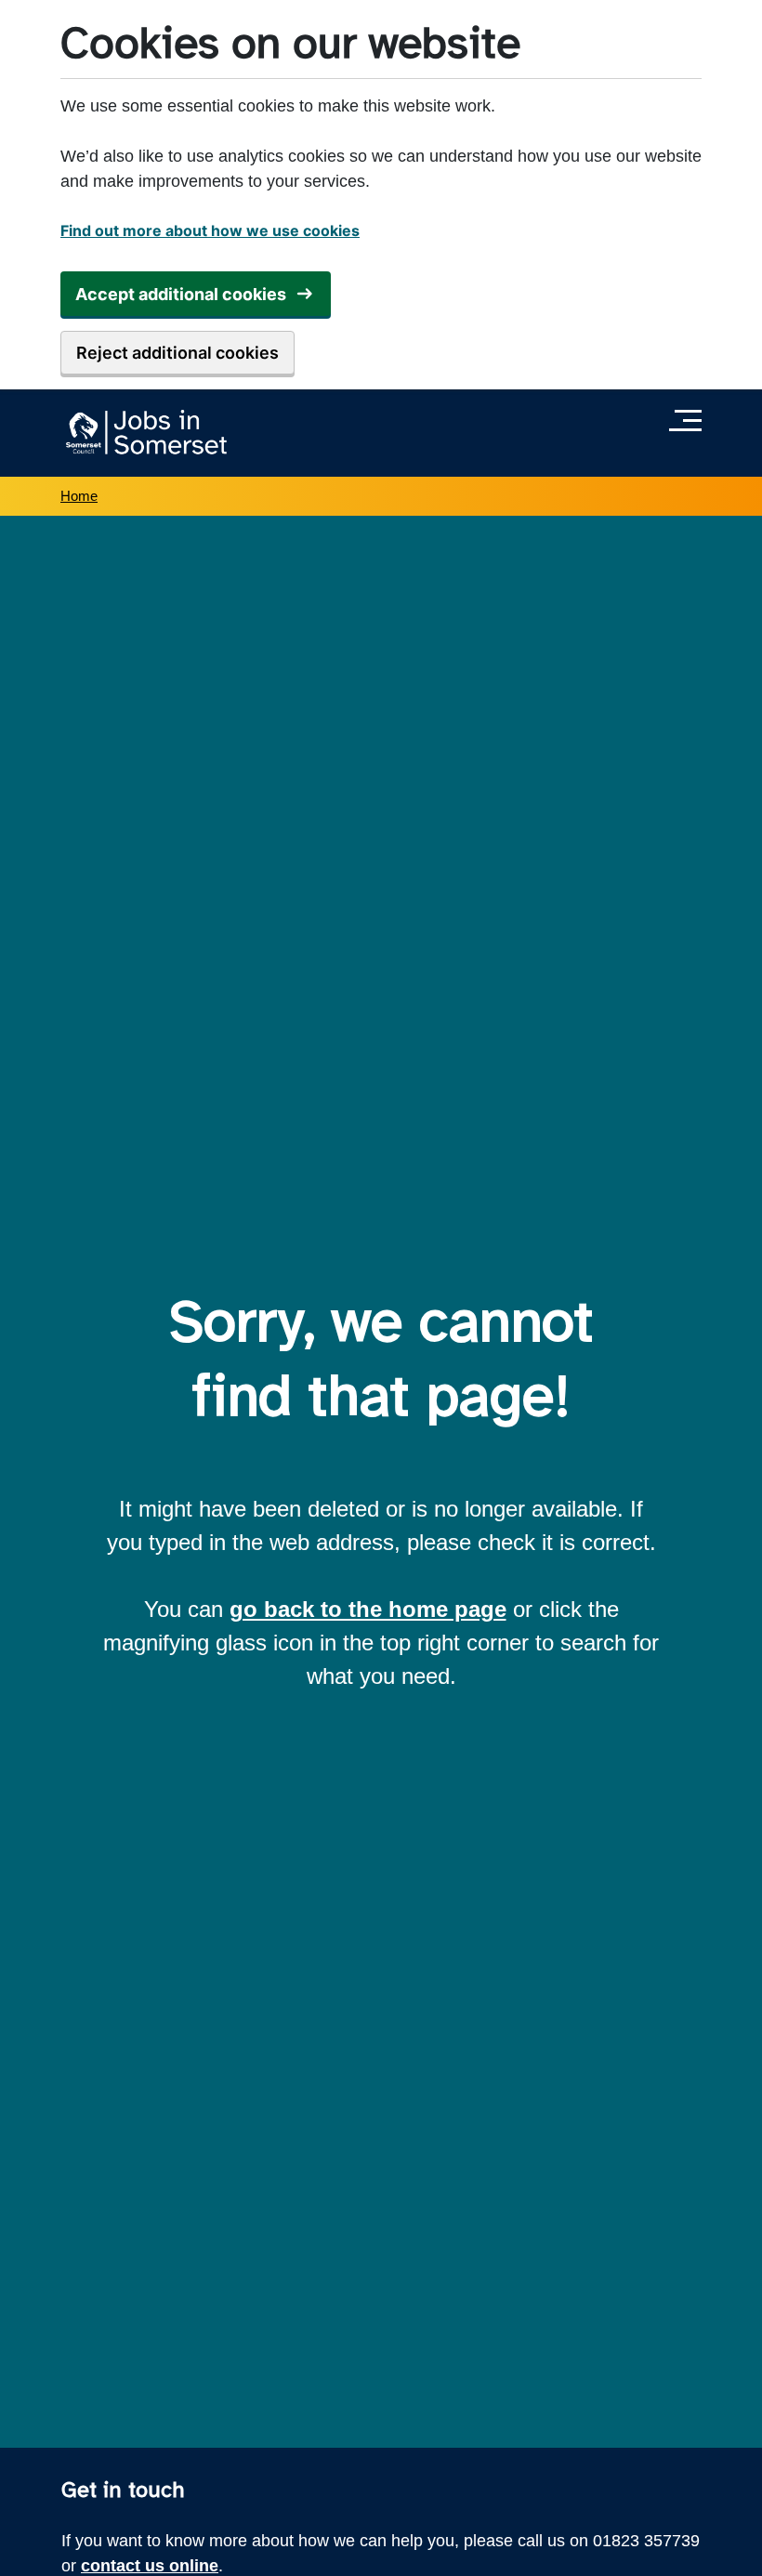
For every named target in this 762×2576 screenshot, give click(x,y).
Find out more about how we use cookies (210, 230)
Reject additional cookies (177, 353)
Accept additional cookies (181, 294)
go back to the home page (368, 1609)
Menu (690, 420)
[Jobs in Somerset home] (144, 433)
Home (79, 496)
